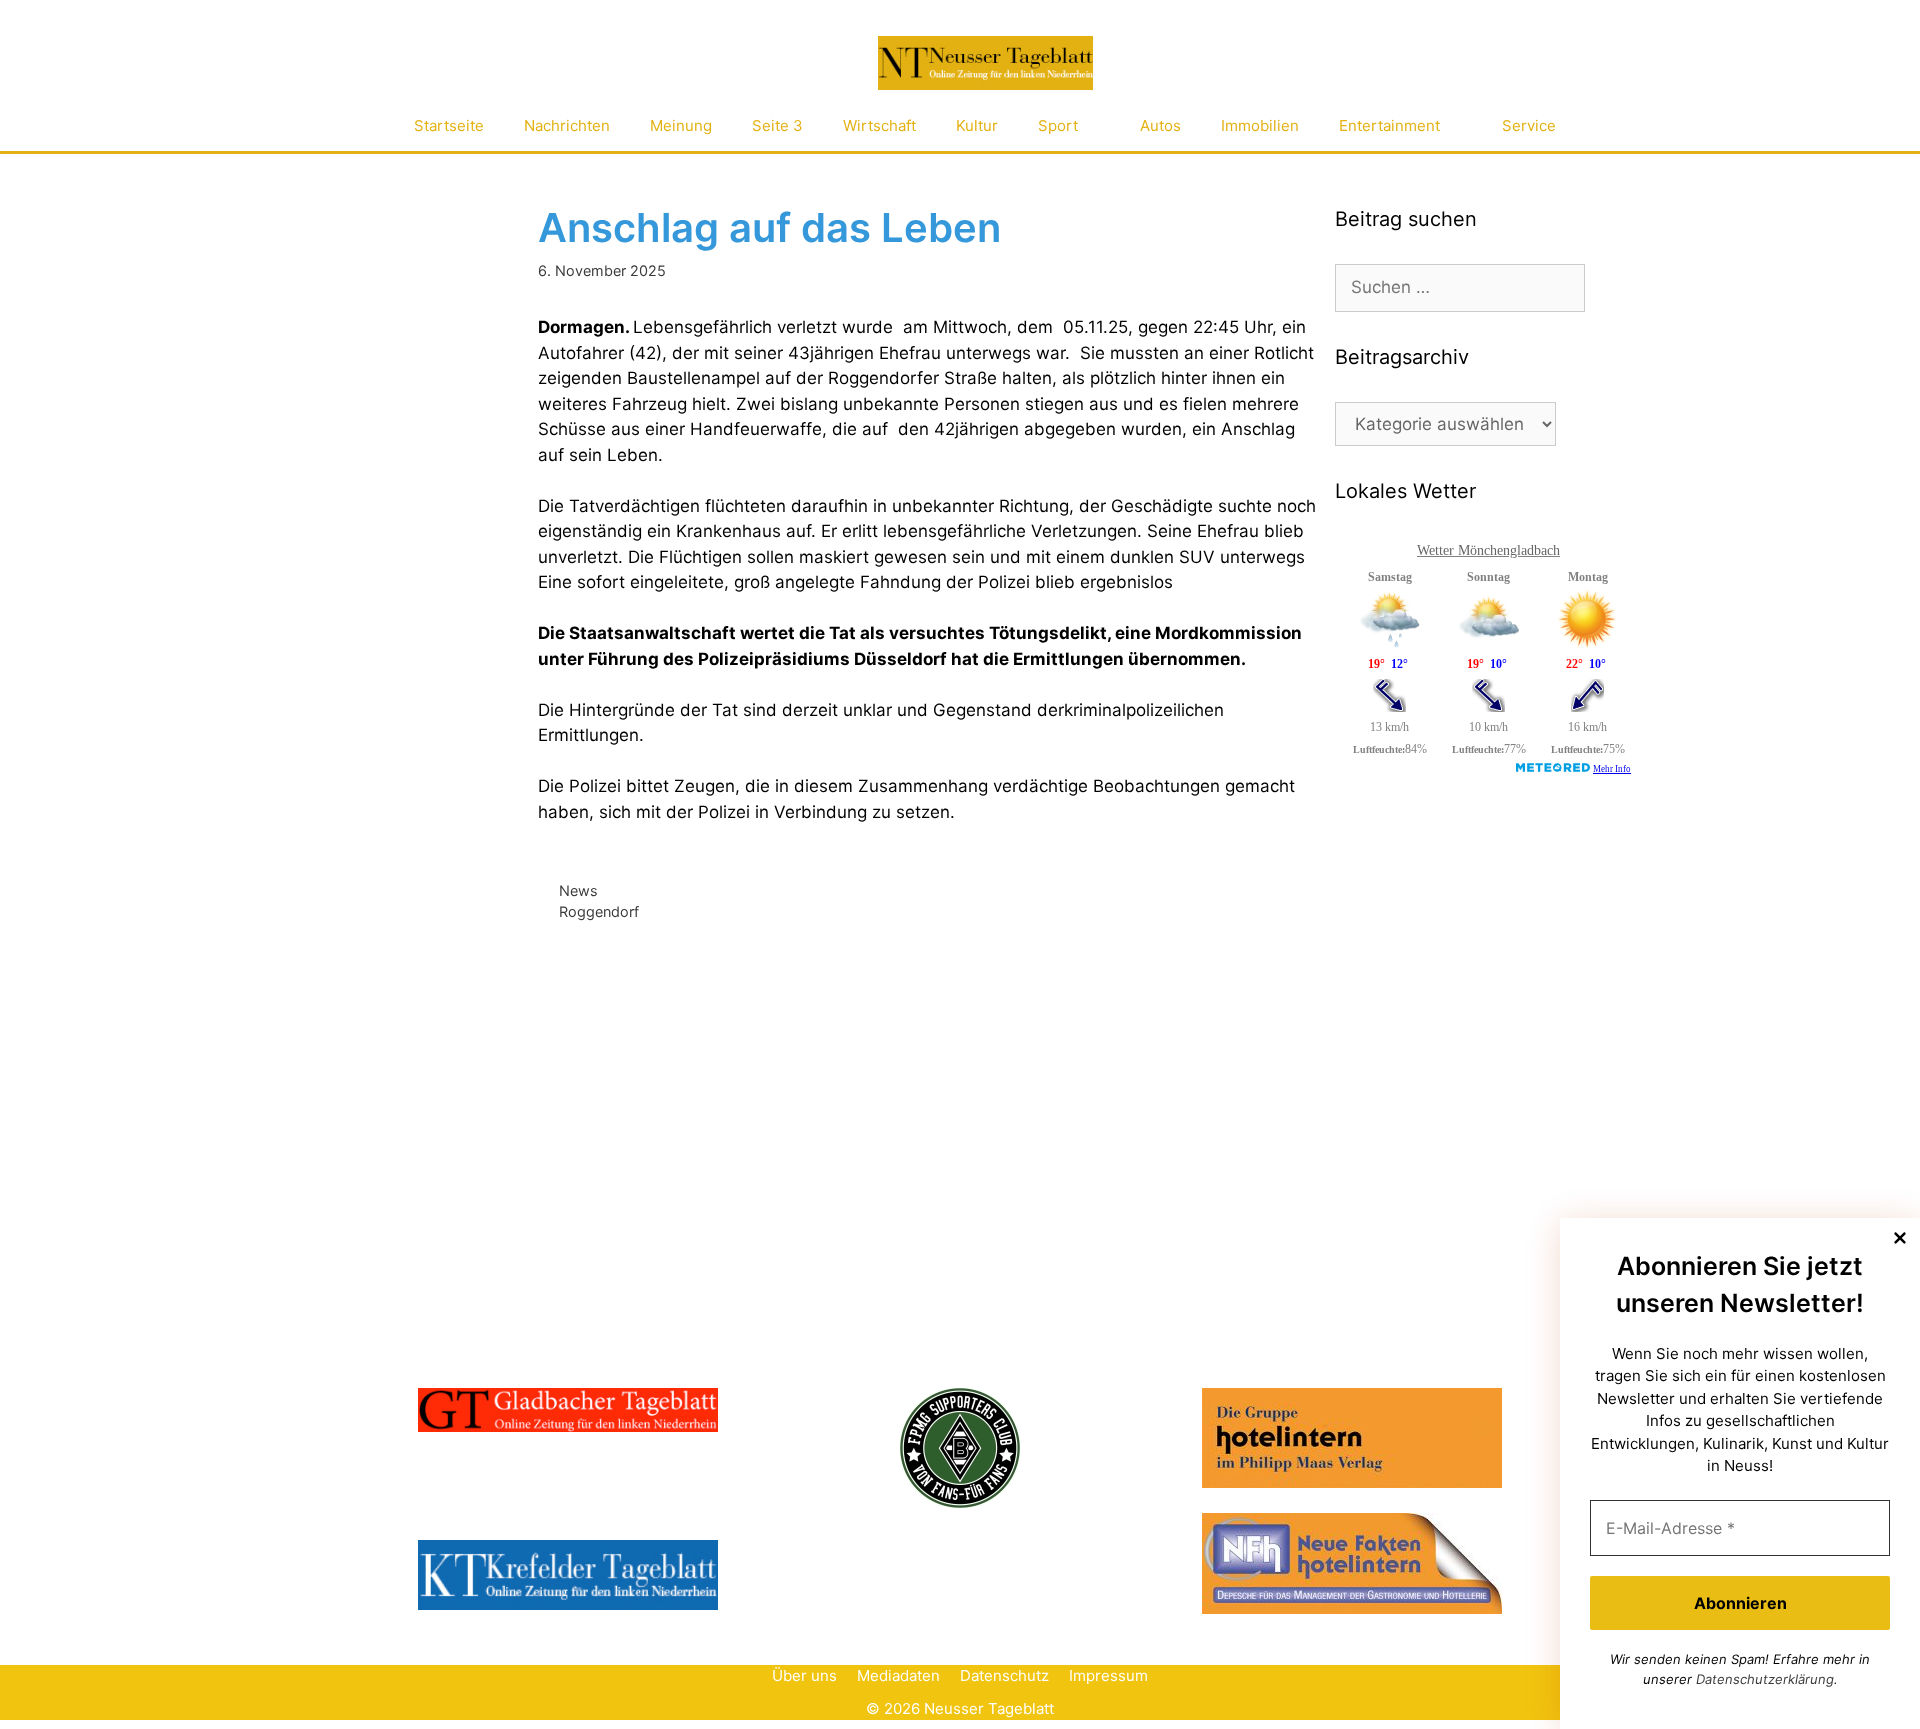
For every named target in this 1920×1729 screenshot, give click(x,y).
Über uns (804, 1675)
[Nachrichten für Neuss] (985, 63)
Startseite (449, 125)
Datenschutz (1004, 1675)
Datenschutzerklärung (1765, 1679)
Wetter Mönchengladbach (1488, 550)
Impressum (1108, 1675)
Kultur (977, 125)
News (578, 890)
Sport (1058, 125)
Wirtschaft (879, 125)
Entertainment (1389, 125)
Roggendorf (599, 911)
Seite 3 (777, 125)
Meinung (681, 125)
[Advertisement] (1485, 953)
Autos (1160, 125)
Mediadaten (898, 1675)
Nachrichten (567, 125)
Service (1529, 125)
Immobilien (1260, 125)
